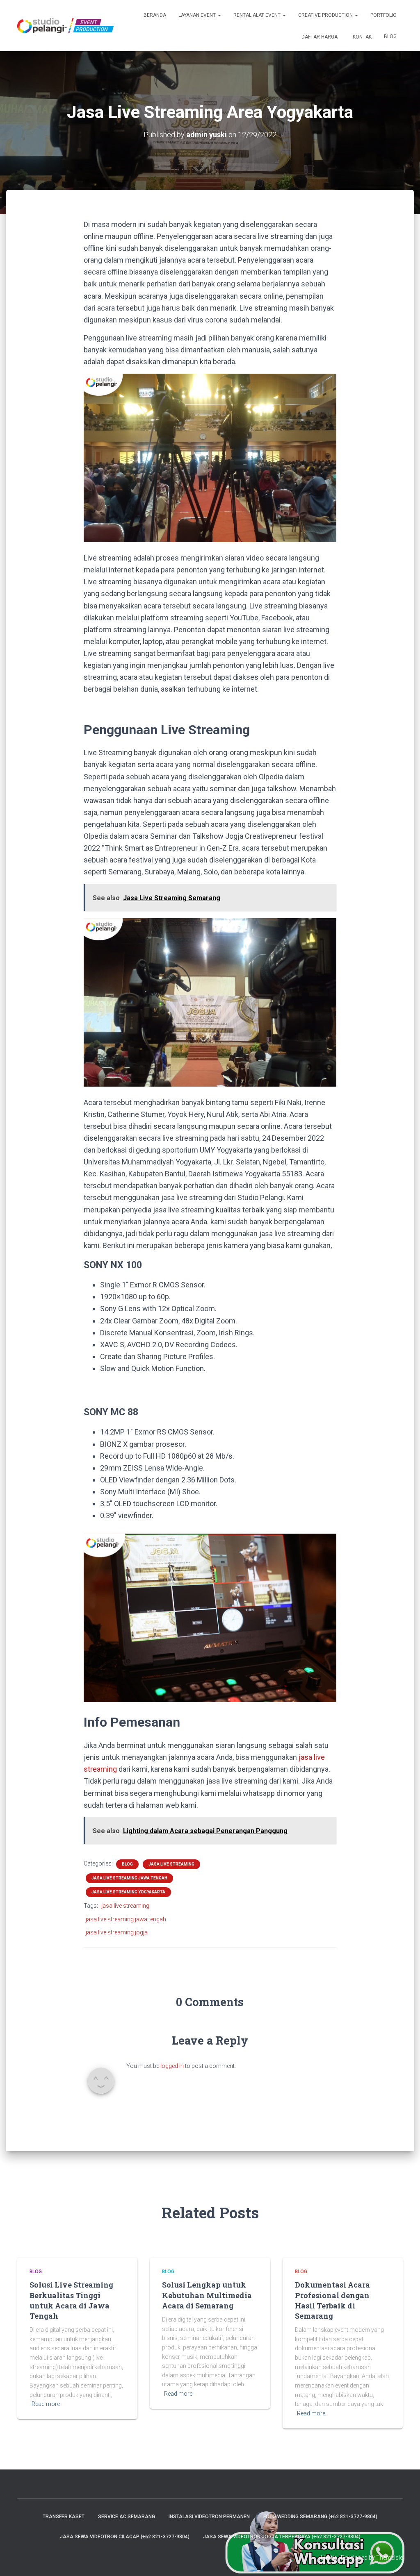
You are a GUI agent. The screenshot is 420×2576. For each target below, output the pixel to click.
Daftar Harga (319, 37)
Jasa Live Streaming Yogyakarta (128, 1892)
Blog (390, 36)
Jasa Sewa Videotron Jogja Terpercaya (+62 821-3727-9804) (282, 2537)
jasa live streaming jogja (117, 1932)
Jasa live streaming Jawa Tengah (129, 1878)
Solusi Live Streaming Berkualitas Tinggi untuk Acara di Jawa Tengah (71, 2300)
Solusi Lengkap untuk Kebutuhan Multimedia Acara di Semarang (207, 2295)
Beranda (155, 15)
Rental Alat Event (258, 15)
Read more (46, 2404)
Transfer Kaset (64, 2517)
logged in (172, 2066)
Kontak (362, 37)
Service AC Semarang (127, 2517)
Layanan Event (198, 15)
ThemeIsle (389, 2558)
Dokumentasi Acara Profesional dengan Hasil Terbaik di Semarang (332, 2300)
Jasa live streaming (171, 1864)
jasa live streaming (125, 1906)
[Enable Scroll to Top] (404, 2560)
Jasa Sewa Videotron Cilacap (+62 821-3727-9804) (125, 2537)
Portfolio (383, 15)
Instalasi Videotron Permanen (209, 2517)
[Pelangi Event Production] (65, 26)
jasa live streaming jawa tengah (126, 1919)
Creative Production (326, 15)
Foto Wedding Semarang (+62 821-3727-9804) (320, 2517)
